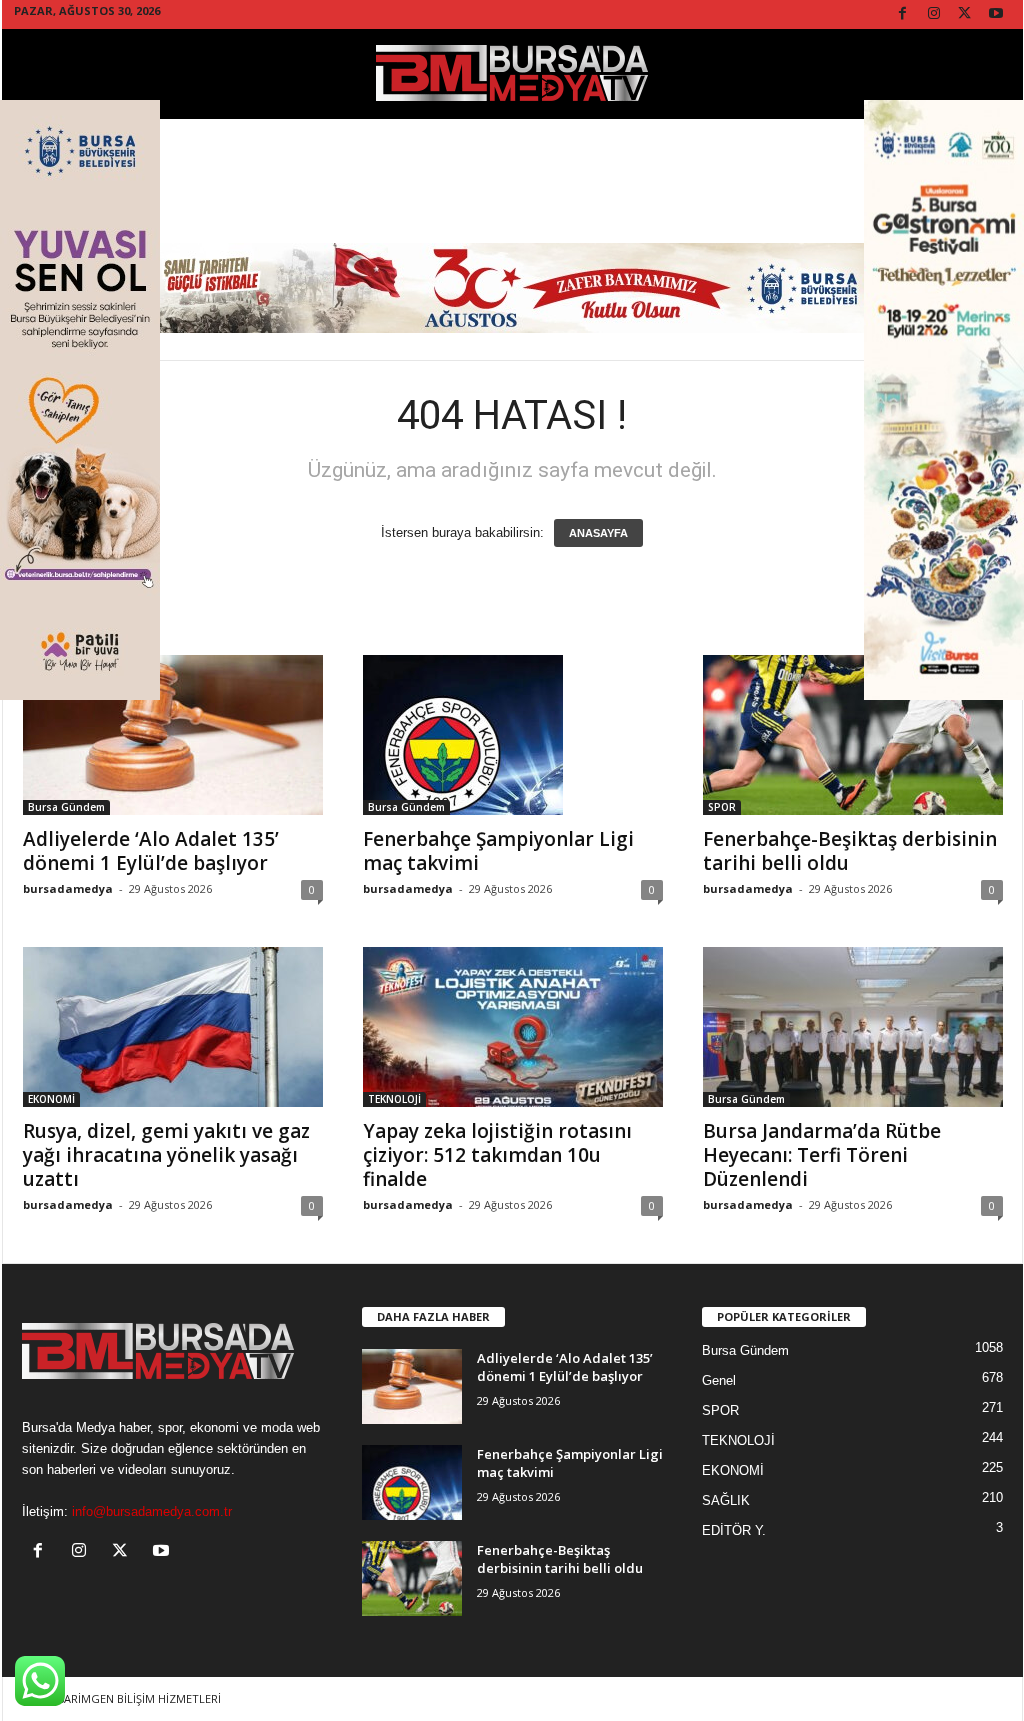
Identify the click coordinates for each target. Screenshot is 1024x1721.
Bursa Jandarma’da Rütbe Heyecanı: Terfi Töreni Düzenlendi (822, 1155)
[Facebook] (903, 14)
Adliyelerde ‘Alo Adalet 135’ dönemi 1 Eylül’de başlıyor (151, 851)
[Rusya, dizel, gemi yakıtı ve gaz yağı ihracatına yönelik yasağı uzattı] (173, 1027)
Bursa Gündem (66, 807)
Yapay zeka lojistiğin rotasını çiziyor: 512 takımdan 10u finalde (497, 1155)
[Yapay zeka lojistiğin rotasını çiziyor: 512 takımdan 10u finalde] (513, 1027)
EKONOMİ (51, 1099)
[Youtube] (996, 14)
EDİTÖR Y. (734, 1530)
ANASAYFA (598, 533)
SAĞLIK (726, 1500)
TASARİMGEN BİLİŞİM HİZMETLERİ (132, 1698)
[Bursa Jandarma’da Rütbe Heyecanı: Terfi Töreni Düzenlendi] (853, 1027)
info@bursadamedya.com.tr (152, 1511)
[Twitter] (965, 14)
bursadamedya (68, 888)
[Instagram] (934, 14)
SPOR (722, 807)
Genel (719, 1380)
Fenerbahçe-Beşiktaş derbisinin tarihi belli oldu (850, 851)
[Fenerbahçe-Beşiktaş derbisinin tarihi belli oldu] (853, 735)
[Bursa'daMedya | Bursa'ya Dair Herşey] (512, 74)
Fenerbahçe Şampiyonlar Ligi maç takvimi (498, 851)
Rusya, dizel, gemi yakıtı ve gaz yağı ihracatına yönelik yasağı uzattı (166, 1155)
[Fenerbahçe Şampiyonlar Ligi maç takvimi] (513, 735)
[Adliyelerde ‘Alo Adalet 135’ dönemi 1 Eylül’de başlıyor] (173, 735)
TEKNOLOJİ (394, 1099)
